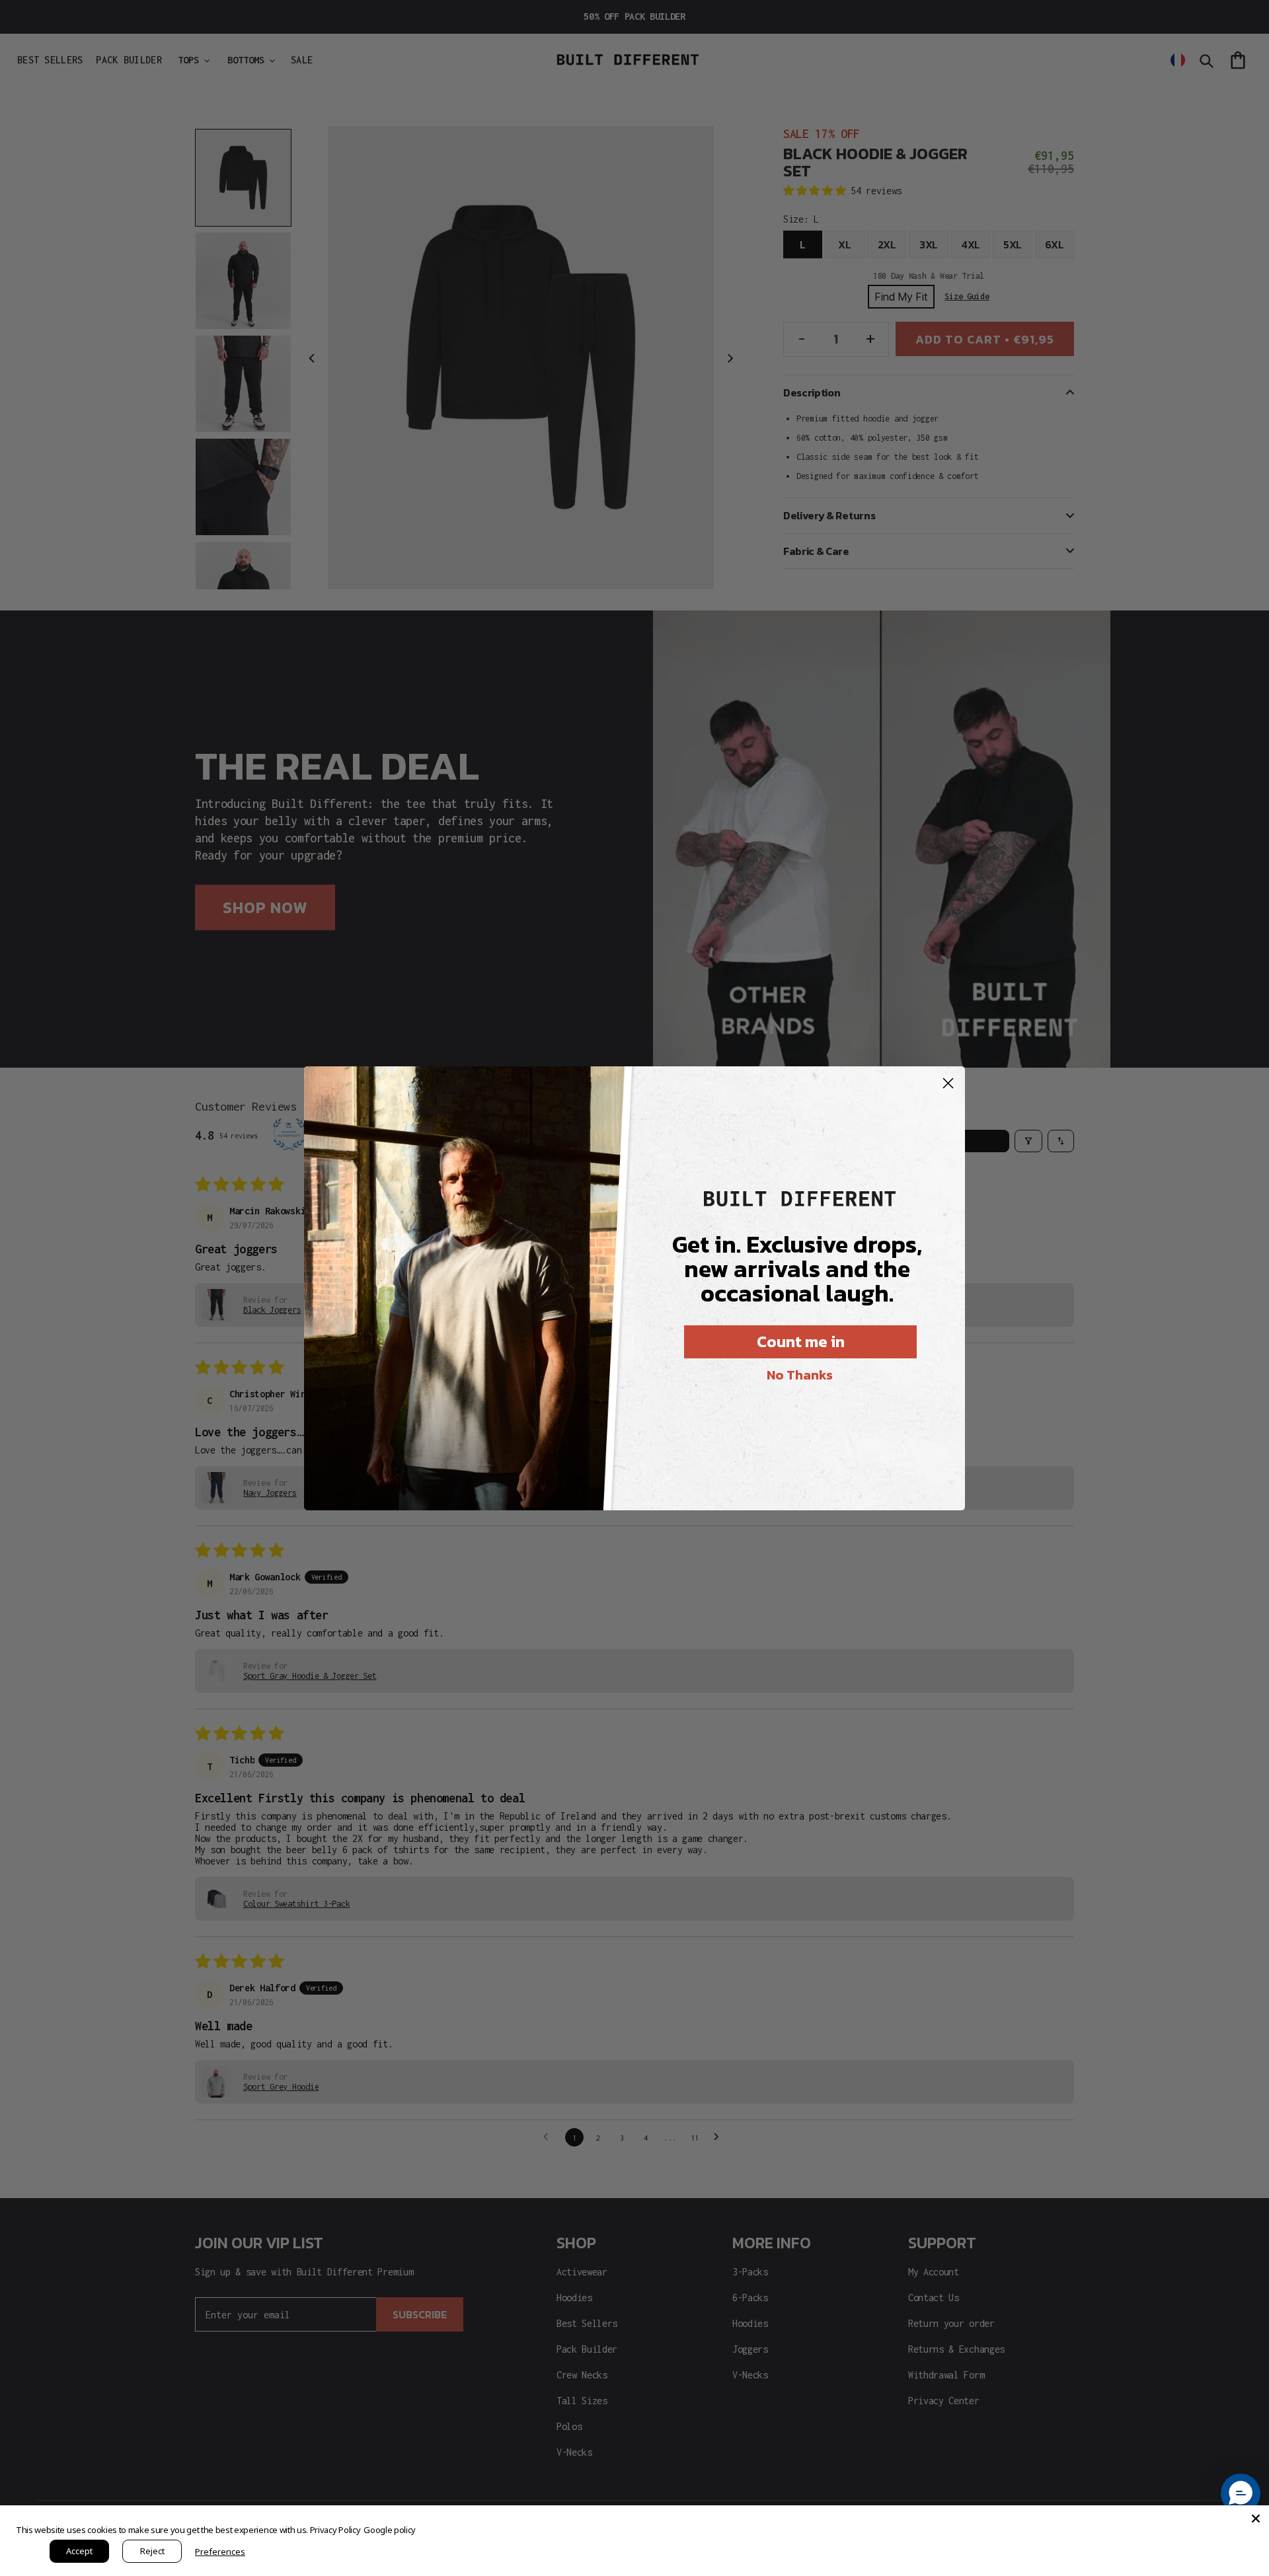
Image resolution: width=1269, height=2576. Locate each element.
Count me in (801, 1342)
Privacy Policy (335, 2530)
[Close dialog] (948, 1083)
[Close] (1256, 2519)
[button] (1241, 2493)
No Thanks (800, 1375)
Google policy (390, 2530)
